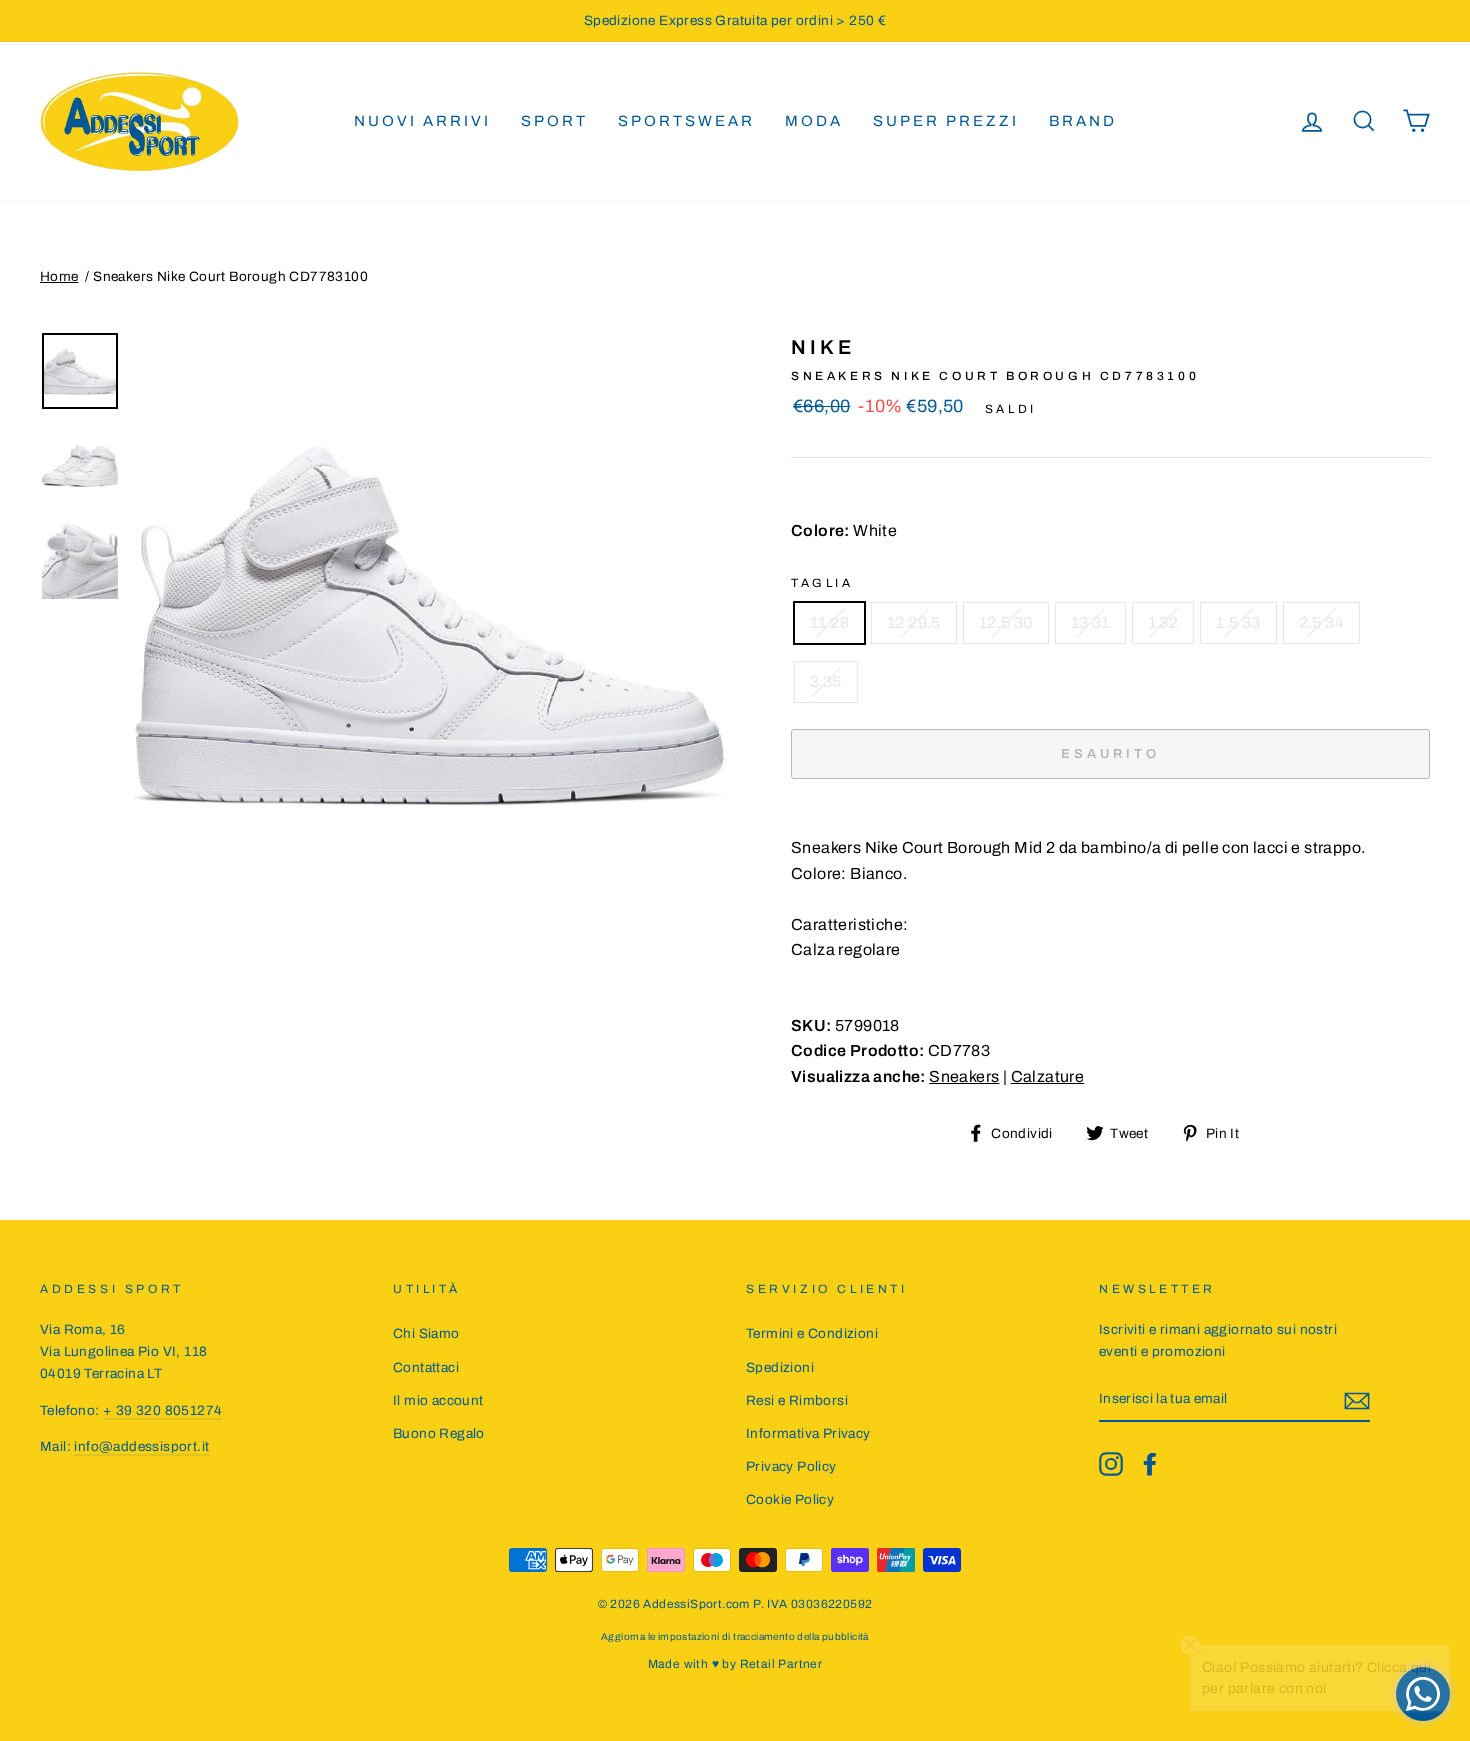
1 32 (1163, 622)
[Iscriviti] (1357, 1400)
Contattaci (426, 1367)
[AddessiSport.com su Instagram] (1111, 1464)
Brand (1083, 121)
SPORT (554, 121)
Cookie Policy (790, 1499)
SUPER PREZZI (946, 121)
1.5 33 (1238, 622)
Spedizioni (780, 1367)
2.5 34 (1321, 622)
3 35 (826, 681)
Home (59, 276)
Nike (823, 347)
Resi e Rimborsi (797, 1400)
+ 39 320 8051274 (162, 1410)
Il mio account (438, 1400)
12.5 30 (1006, 622)
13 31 (1090, 622)
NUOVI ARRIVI (422, 121)
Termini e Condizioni (812, 1333)
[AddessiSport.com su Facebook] (1150, 1464)
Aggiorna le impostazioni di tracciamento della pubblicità (735, 1636)
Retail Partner (781, 1664)
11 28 (829, 622)
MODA (814, 121)
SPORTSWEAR (686, 121)
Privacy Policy (791, 1466)
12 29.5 (914, 622)
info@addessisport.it (141, 1446)
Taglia (822, 583)
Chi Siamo (426, 1333)
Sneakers (964, 1076)
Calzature (1048, 1076)
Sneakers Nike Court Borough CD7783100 (230, 276)
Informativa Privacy (808, 1433)
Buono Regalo (439, 1433)
